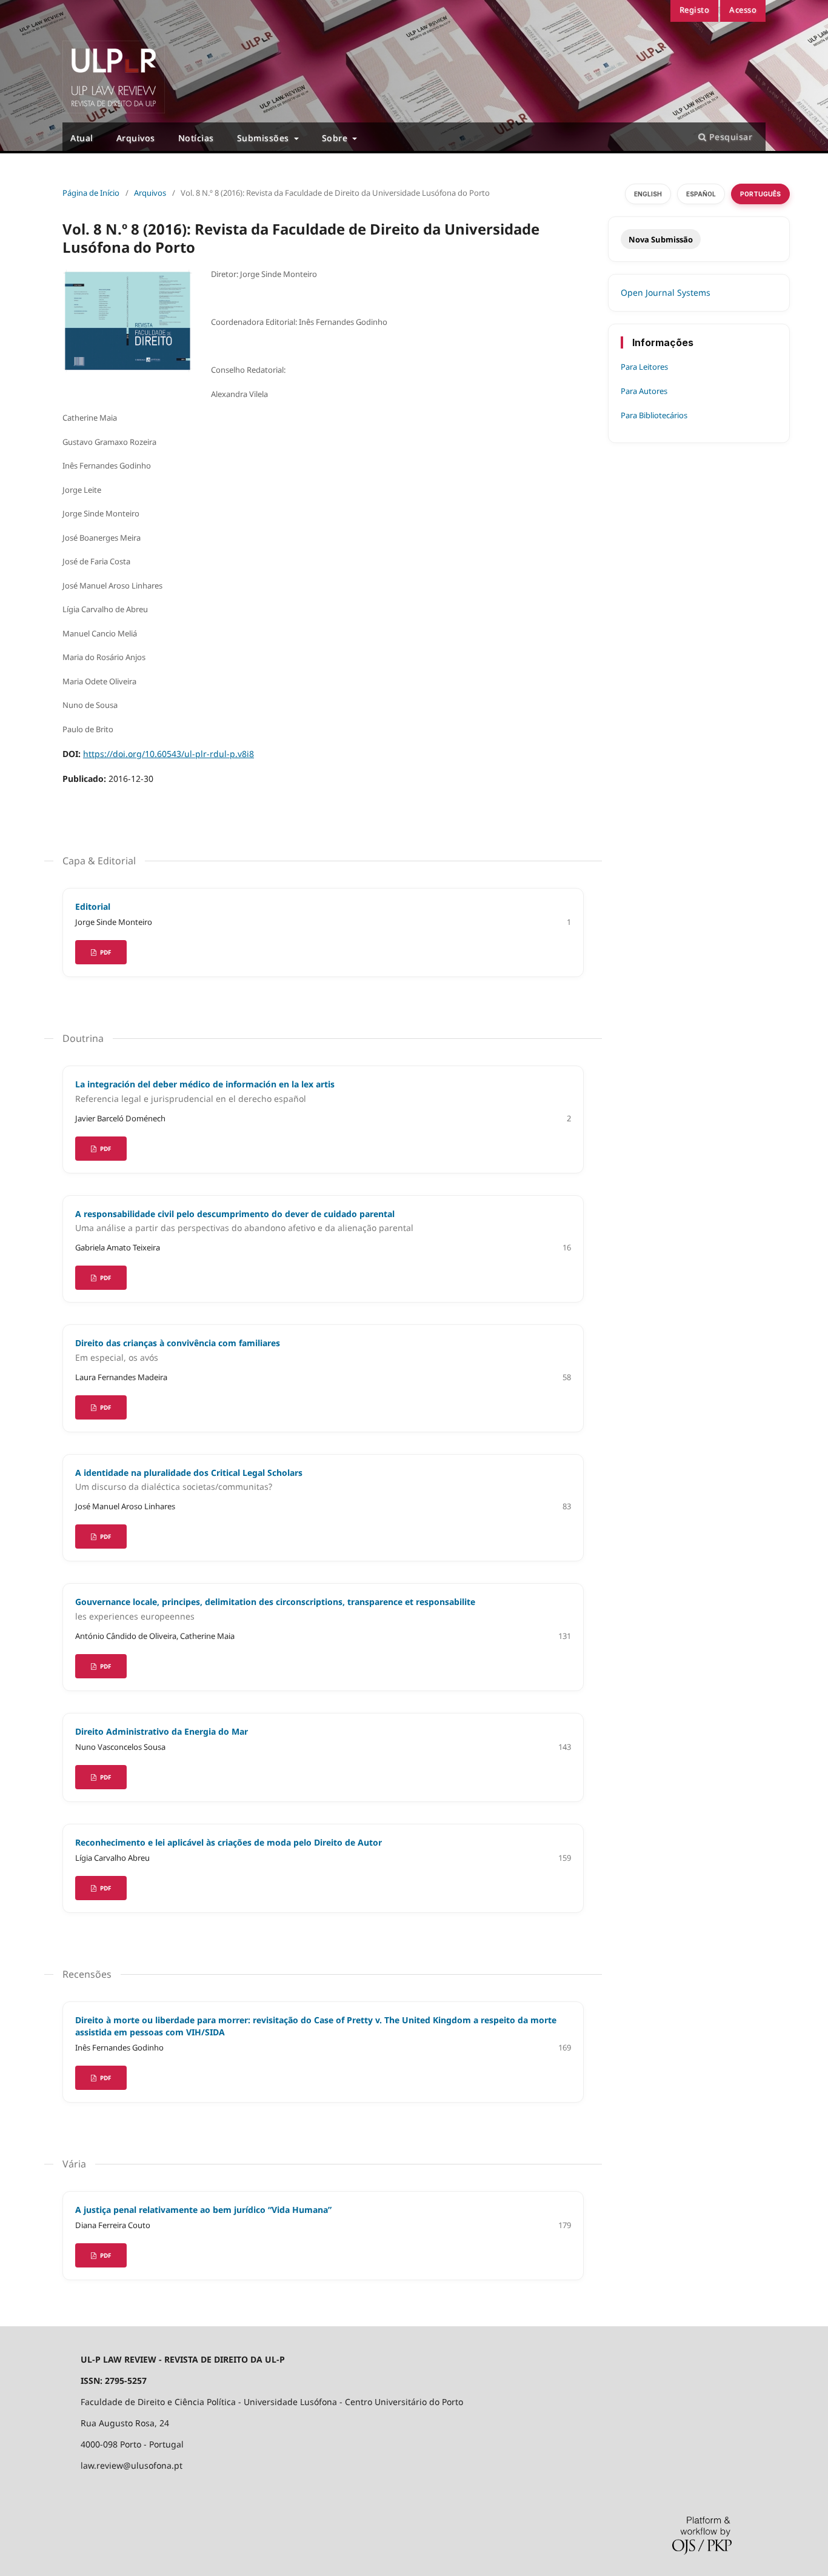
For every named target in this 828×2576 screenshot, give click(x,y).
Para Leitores (644, 367)
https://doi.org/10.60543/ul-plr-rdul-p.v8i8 (169, 754)
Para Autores (644, 391)
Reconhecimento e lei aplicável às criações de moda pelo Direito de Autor (229, 1842)
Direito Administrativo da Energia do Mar (162, 1731)
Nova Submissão (661, 239)
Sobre (336, 138)
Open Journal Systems (666, 292)
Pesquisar (729, 137)
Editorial (93, 906)
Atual (82, 138)
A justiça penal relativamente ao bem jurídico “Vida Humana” (203, 2210)
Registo (695, 10)
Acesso (743, 10)
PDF (105, 952)
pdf (105, 1666)
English (648, 194)
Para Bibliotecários (654, 415)
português (760, 194)
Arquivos (136, 138)
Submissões (265, 138)
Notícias (196, 138)
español (701, 194)
